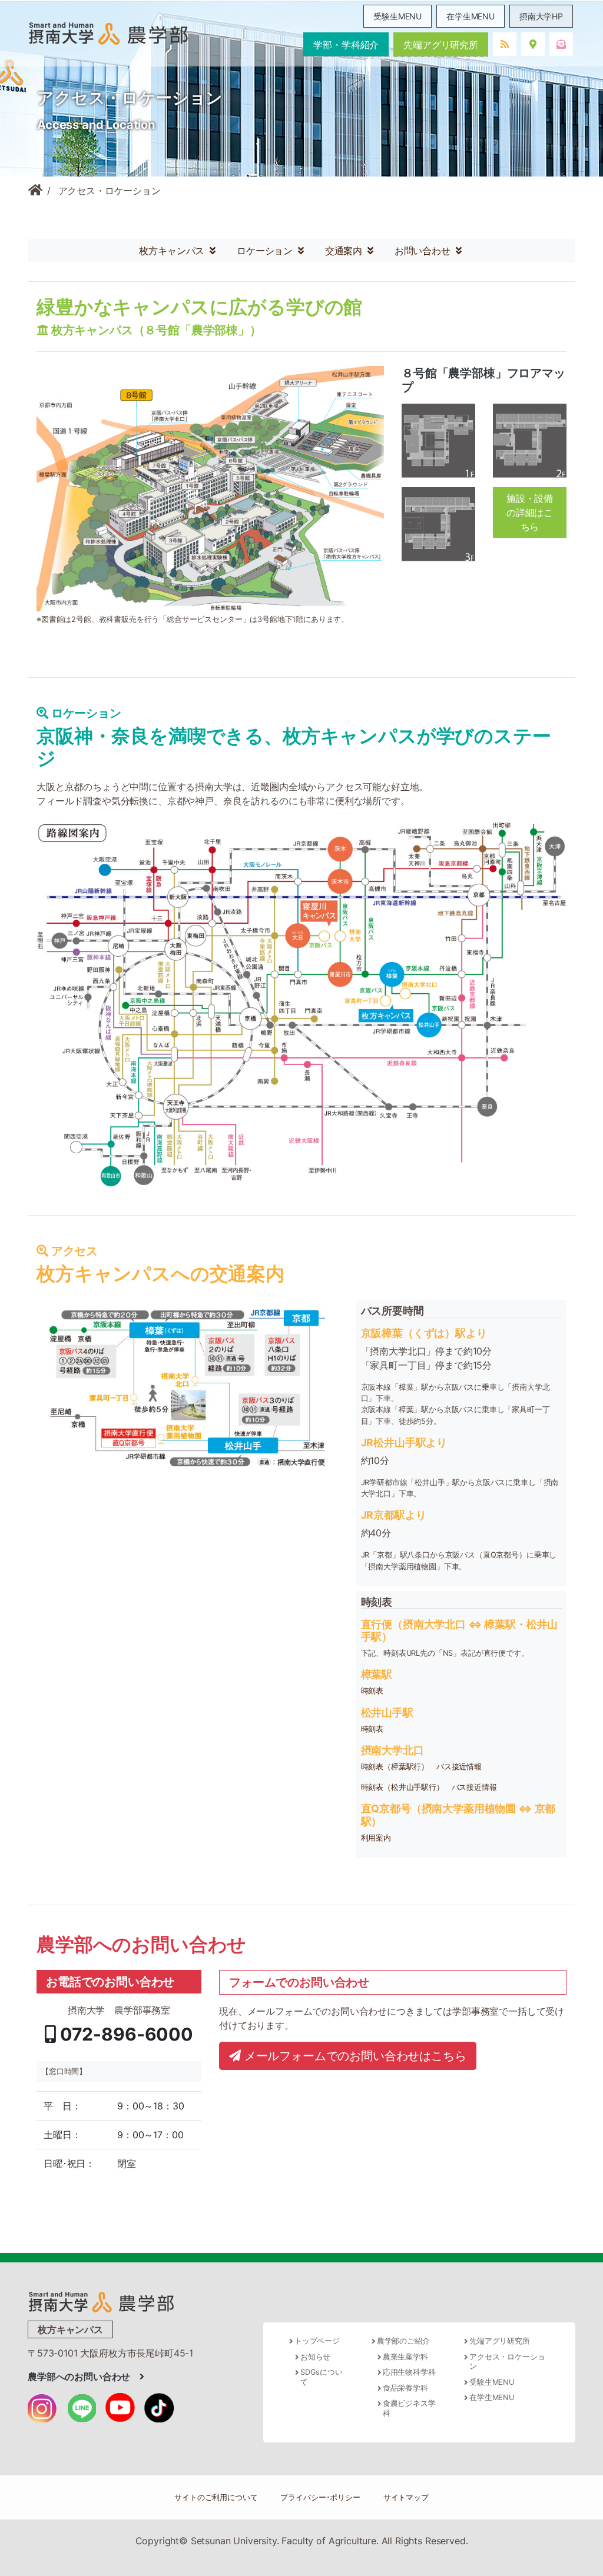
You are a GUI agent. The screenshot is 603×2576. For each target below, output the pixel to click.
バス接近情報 (459, 1767)
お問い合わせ (424, 251)
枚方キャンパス (173, 251)
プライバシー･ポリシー (320, 2497)
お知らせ (315, 2357)
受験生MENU (397, 16)
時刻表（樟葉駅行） (395, 1767)
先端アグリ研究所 (441, 45)
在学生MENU (471, 16)
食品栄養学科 (405, 2388)
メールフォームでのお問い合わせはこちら (354, 2056)
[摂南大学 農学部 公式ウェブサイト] (108, 33)
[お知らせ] (505, 44)
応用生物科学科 (409, 2372)
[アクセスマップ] (301, 1003)
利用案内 (376, 1838)
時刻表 (372, 1691)
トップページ (317, 2341)
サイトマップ (406, 2497)
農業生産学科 (405, 2357)
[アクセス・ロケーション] (533, 44)
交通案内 (345, 251)
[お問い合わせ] (561, 44)
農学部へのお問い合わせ (84, 2377)
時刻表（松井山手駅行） (402, 1787)
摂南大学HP (541, 16)
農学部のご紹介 (403, 2341)
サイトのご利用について (216, 2497)
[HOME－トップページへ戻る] (35, 191)
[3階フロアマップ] (438, 524)
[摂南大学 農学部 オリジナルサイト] (101, 2301)
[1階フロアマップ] (438, 440)
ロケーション (266, 251)
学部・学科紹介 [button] (346, 45)
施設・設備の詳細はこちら (530, 512)
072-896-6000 (125, 2034)
